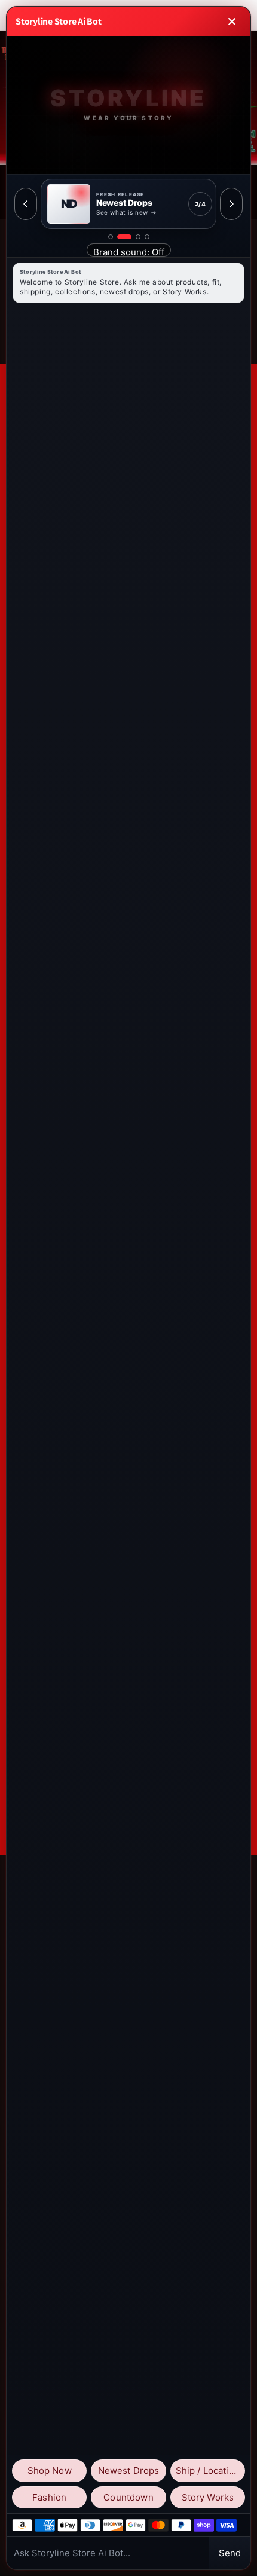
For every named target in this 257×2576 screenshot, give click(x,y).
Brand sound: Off (129, 251)
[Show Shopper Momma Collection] (111, 237)
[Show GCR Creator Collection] (147, 237)
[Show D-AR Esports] (138, 237)
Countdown (128, 2497)
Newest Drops (129, 2470)
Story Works (208, 2497)
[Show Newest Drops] (124, 237)
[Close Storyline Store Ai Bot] (232, 22)
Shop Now (50, 2470)
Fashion (49, 2497)
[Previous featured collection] (26, 204)
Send (230, 2553)
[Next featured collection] (231, 204)
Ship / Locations (210, 2470)
